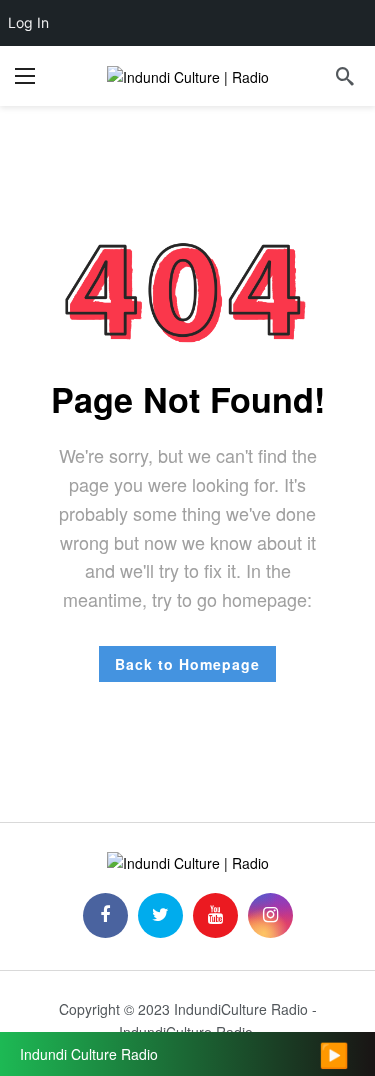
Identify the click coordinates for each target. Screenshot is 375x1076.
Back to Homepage (187, 664)
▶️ (334, 1054)
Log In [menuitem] (28, 22)
